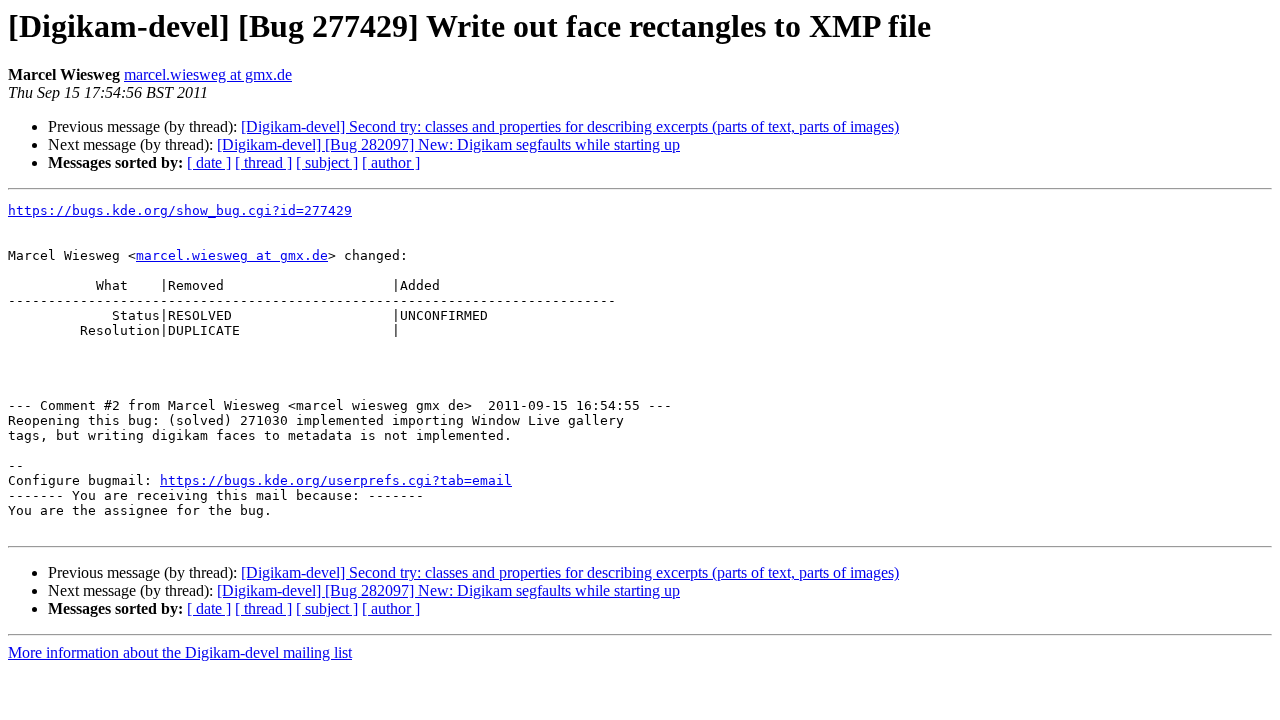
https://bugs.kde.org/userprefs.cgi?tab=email (336, 480)
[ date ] (209, 162)
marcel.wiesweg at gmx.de (208, 74)
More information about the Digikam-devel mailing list (180, 652)
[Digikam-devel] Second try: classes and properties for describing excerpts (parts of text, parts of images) (570, 126)
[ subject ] (327, 162)
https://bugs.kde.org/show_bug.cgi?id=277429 (180, 210)
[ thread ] (263, 162)
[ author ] (391, 162)
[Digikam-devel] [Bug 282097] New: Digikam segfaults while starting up (448, 144)
